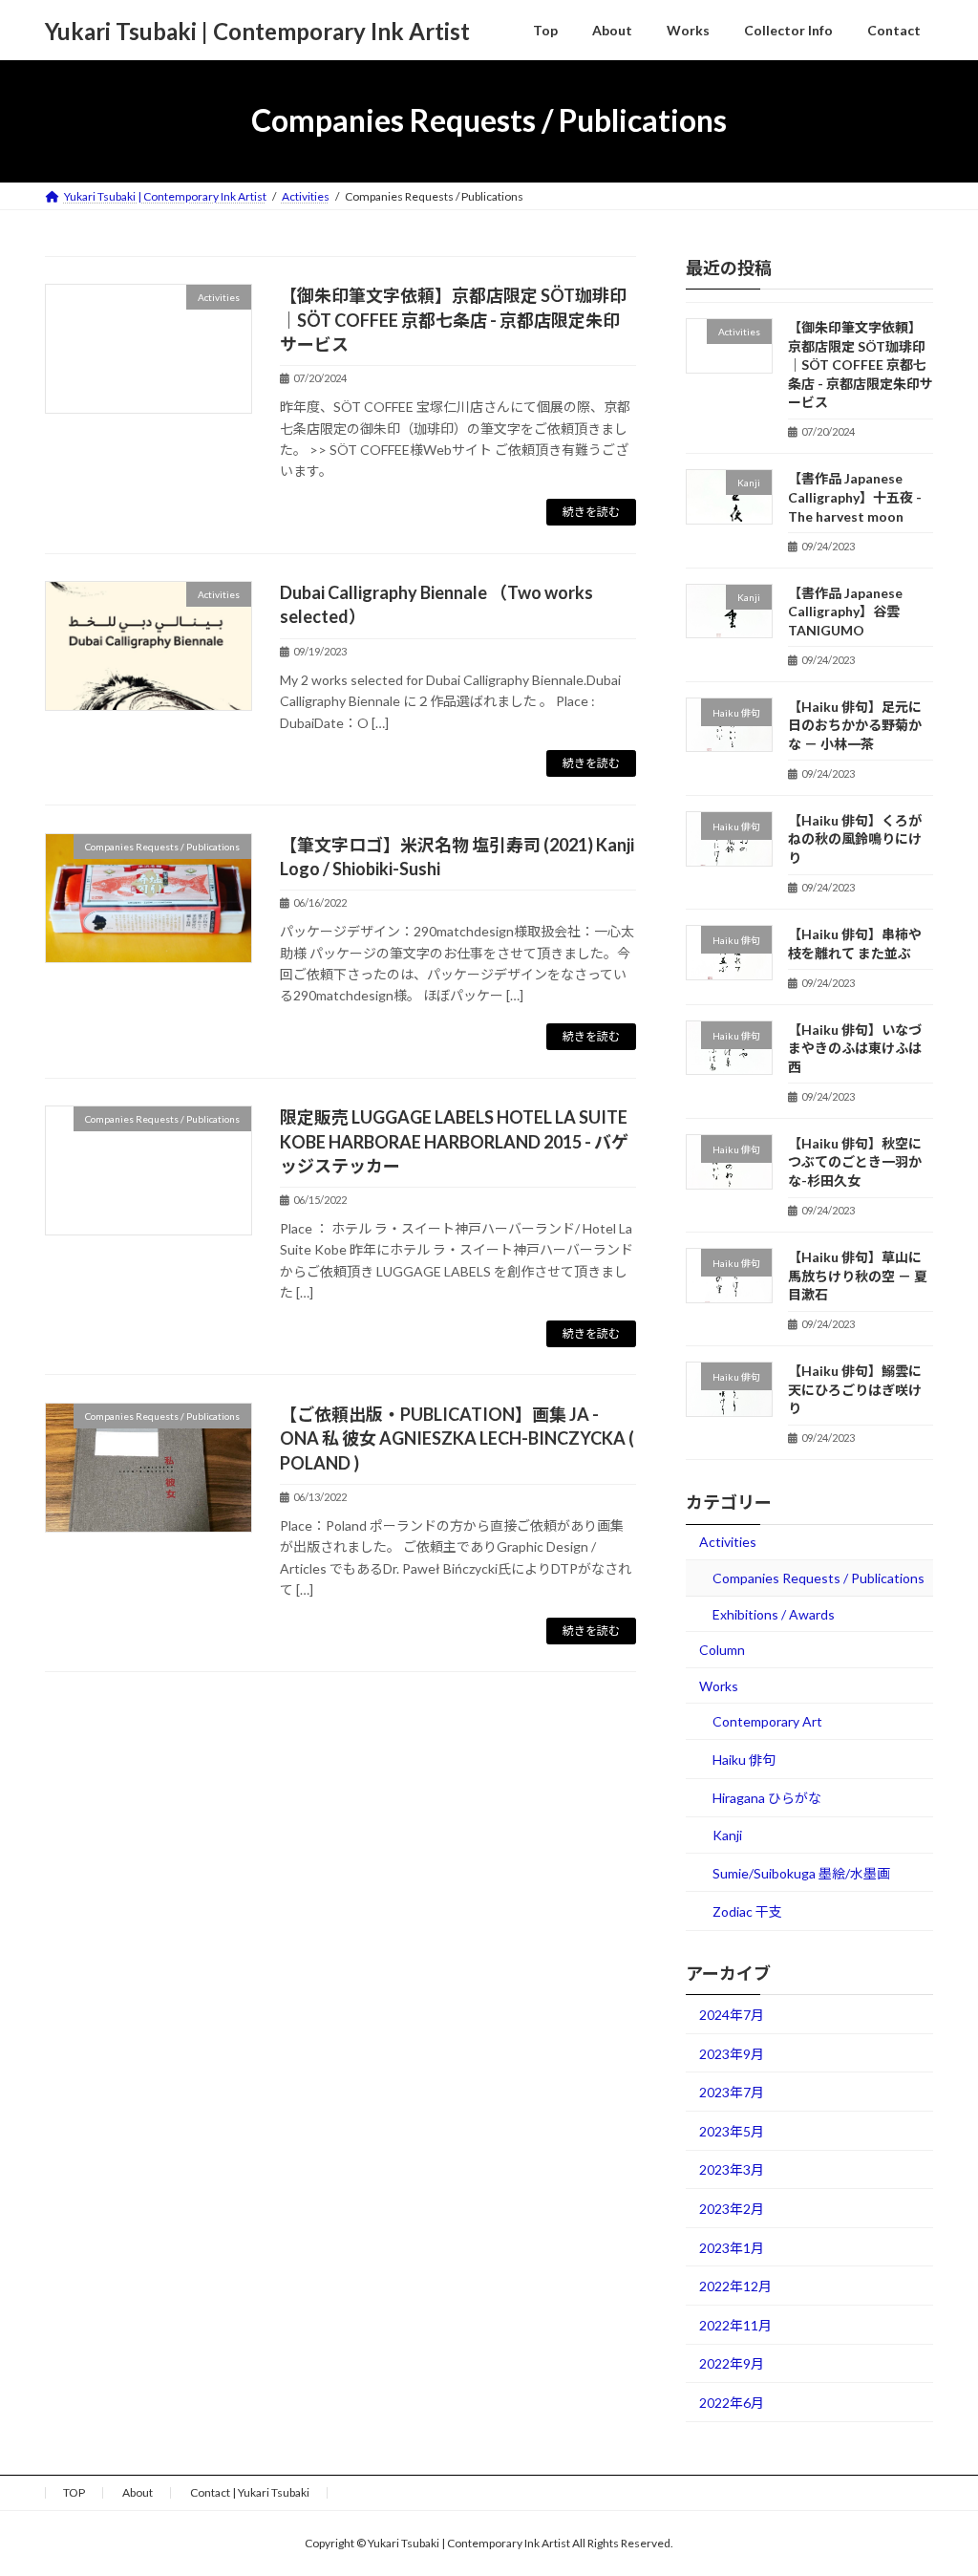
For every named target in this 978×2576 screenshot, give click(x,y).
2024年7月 (732, 2015)
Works (719, 1685)
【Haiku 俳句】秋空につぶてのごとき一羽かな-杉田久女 (855, 1161)
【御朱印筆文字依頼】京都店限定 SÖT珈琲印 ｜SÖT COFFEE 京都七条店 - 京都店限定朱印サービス (453, 319)
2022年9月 (732, 2363)
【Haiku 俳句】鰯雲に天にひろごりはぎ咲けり (855, 1389)
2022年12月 (735, 2286)
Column (722, 1650)
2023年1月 (732, 2247)
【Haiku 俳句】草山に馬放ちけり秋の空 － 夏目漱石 (858, 1276)
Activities (728, 1542)
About (138, 2492)
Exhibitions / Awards (774, 1613)
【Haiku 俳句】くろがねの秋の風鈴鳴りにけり (855, 838)
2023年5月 (732, 2130)
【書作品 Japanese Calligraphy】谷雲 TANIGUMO (845, 611)
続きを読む (591, 512)
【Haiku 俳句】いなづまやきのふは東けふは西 (855, 1047)
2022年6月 (732, 2403)
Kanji (727, 1835)
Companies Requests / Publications (819, 1578)
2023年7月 (732, 2092)
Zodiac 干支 (747, 1911)
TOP (74, 2492)
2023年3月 (732, 2169)
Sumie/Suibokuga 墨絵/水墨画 (801, 1872)
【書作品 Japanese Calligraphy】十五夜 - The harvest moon (855, 497)
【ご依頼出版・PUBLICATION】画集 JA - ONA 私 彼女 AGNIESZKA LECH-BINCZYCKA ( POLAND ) (457, 1438)
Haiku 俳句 (744, 1759)
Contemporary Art (767, 1721)
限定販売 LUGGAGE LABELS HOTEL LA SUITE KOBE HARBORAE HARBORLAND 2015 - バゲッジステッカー (454, 1141)
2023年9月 (732, 2053)
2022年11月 (735, 2324)
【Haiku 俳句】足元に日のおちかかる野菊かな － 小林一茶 (855, 724)
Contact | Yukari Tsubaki (250, 2492)
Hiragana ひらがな (767, 1798)
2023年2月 (732, 2209)
